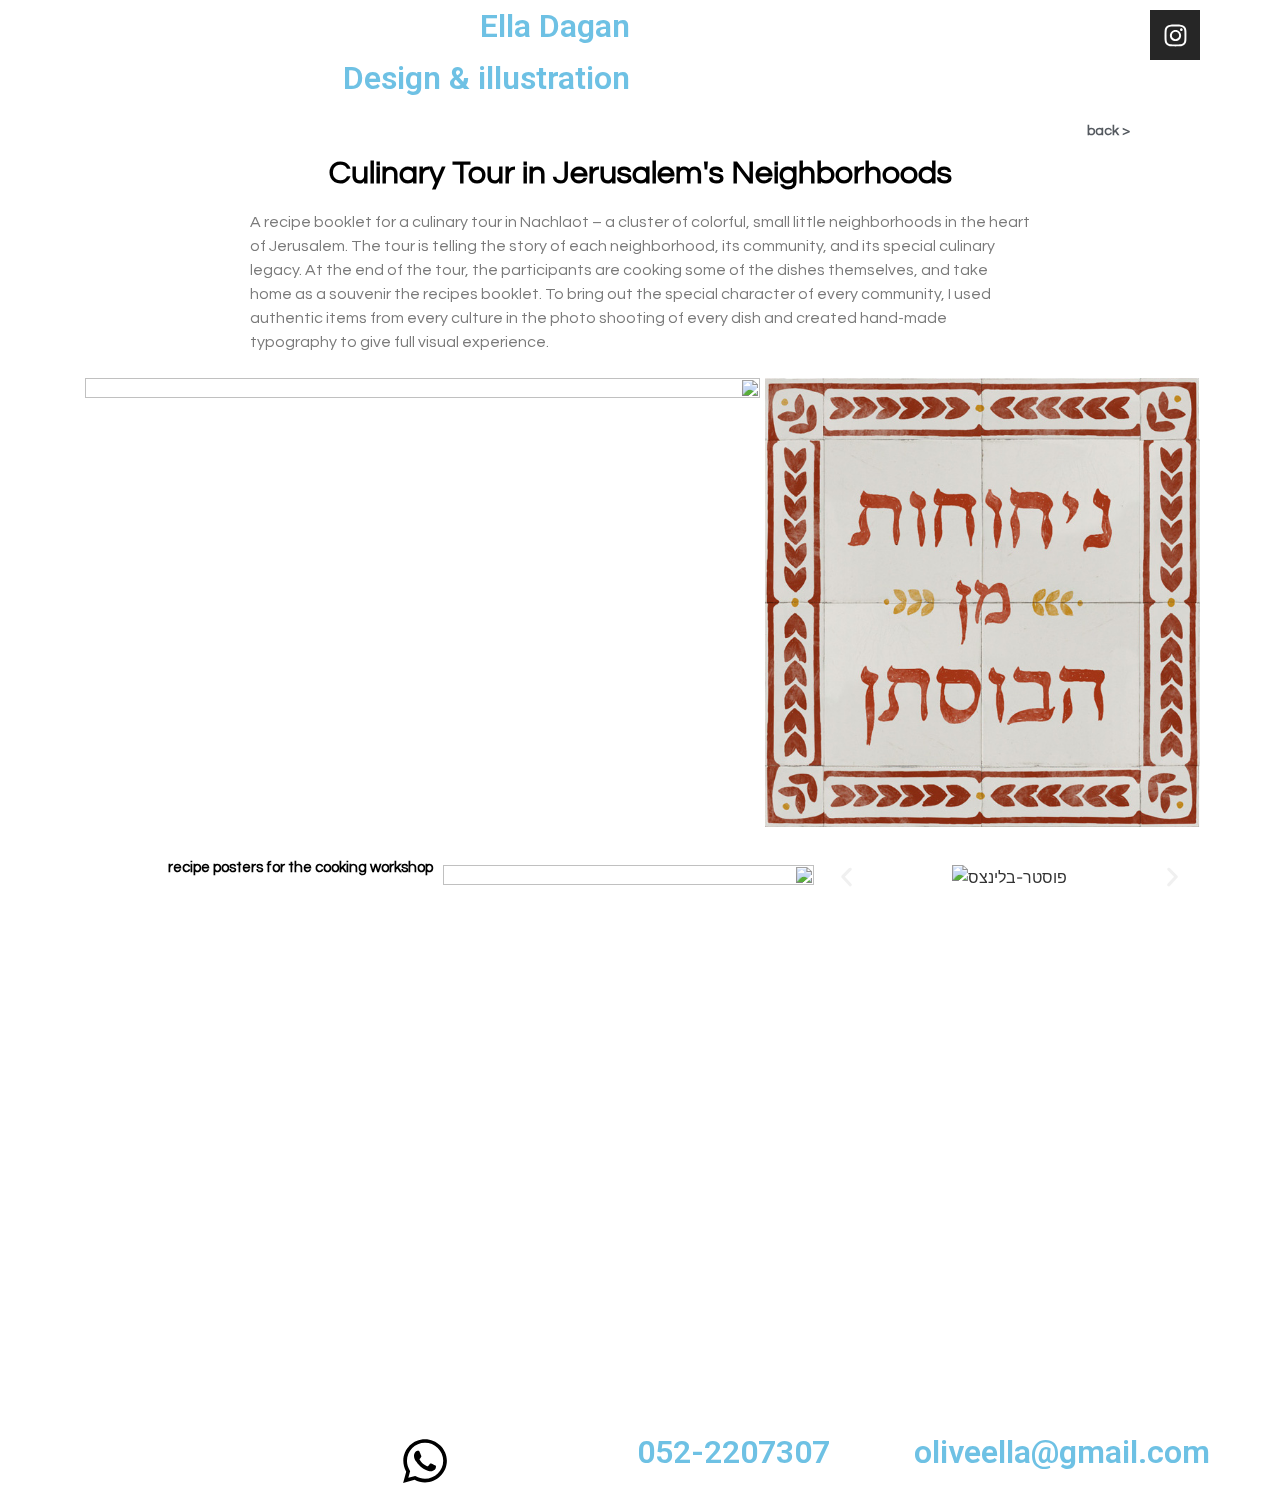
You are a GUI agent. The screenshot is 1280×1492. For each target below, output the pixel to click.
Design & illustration (486, 78)
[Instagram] (1175, 35)
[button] (846, 876)
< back (1108, 131)
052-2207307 (733, 1452)
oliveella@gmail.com (1062, 1452)
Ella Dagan (555, 26)
